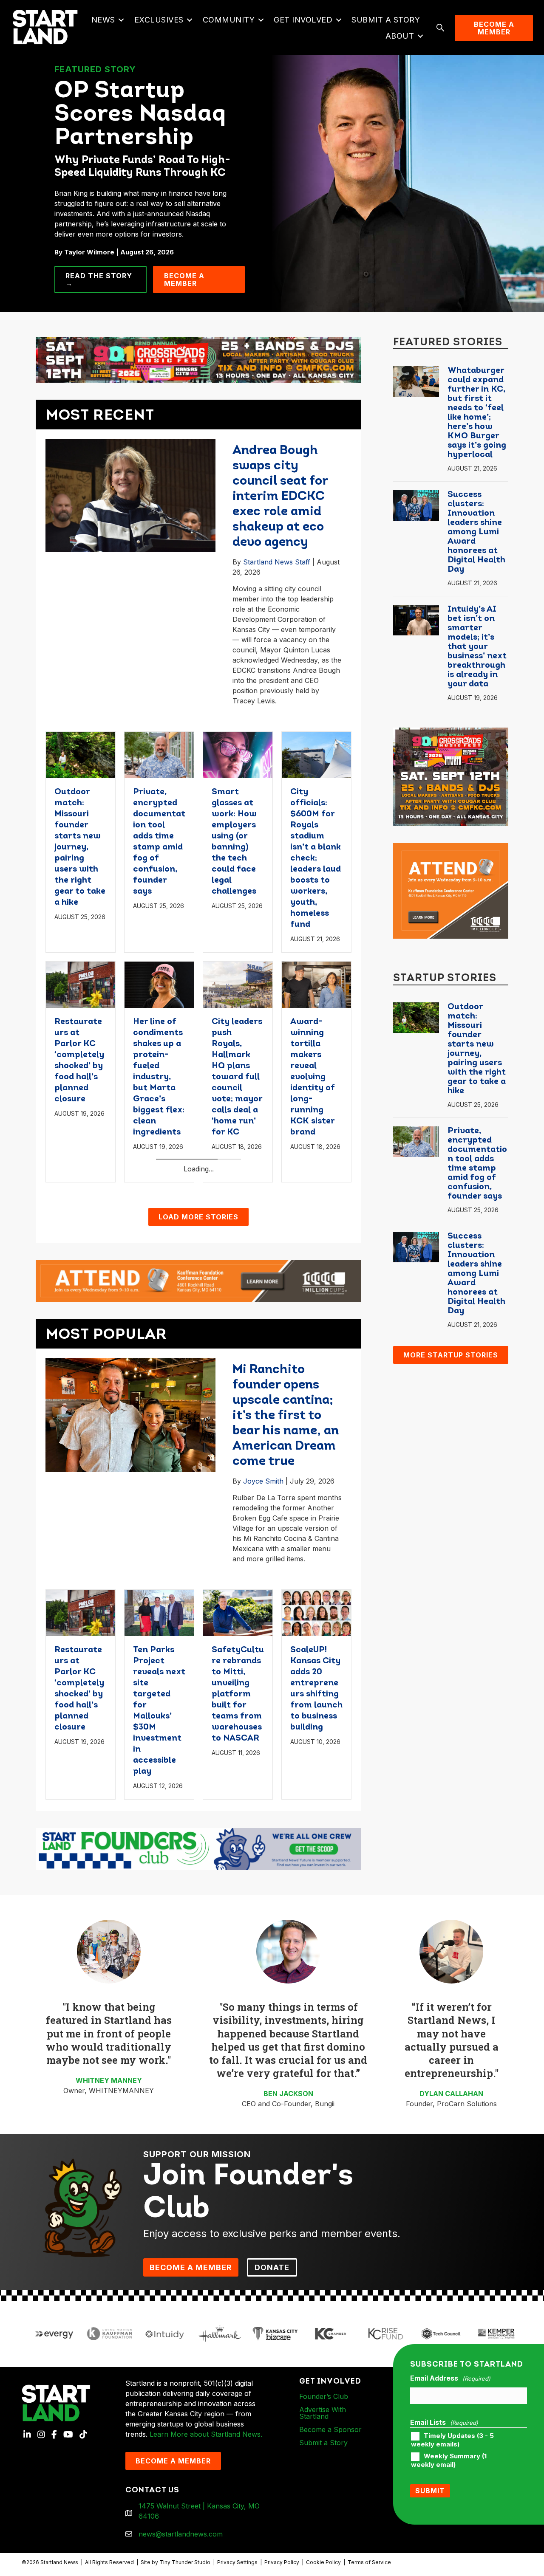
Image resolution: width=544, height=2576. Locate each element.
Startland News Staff (277, 562)
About (400, 36)
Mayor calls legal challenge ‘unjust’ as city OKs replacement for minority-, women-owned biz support (237, 1306)
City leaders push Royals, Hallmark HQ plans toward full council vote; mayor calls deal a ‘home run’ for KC (237, 1077)
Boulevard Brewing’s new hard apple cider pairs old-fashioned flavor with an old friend (157, 1295)
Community (229, 20)
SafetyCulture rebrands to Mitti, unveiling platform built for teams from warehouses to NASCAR (238, 1924)
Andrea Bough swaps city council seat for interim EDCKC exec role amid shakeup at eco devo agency (280, 497)
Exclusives (159, 20)
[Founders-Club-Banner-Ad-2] (198, 2078)
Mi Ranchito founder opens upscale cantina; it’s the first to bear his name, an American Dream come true (286, 1646)
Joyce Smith (263, 1711)
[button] (121, 20)
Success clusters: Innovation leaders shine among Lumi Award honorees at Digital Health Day (476, 532)
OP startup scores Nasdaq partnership (140, 115)
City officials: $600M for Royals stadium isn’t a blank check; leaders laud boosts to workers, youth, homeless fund (316, 858)
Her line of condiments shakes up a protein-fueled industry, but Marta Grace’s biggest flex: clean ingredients (159, 1077)
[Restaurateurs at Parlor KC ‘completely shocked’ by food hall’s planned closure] (81, 984)
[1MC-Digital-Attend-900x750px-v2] (451, 890)
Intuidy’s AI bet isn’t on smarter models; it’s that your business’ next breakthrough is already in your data (477, 647)
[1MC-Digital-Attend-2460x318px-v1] (198, 1509)
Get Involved (303, 20)
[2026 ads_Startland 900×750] (451, 776)
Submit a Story (386, 20)
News (103, 20)
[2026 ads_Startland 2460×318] (198, 359)
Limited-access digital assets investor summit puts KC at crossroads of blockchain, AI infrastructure (79, 1318)
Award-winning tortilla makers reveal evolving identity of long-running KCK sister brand (313, 1077)
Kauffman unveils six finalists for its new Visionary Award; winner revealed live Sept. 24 (316, 1295)
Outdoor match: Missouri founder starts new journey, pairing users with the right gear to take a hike (80, 847)
